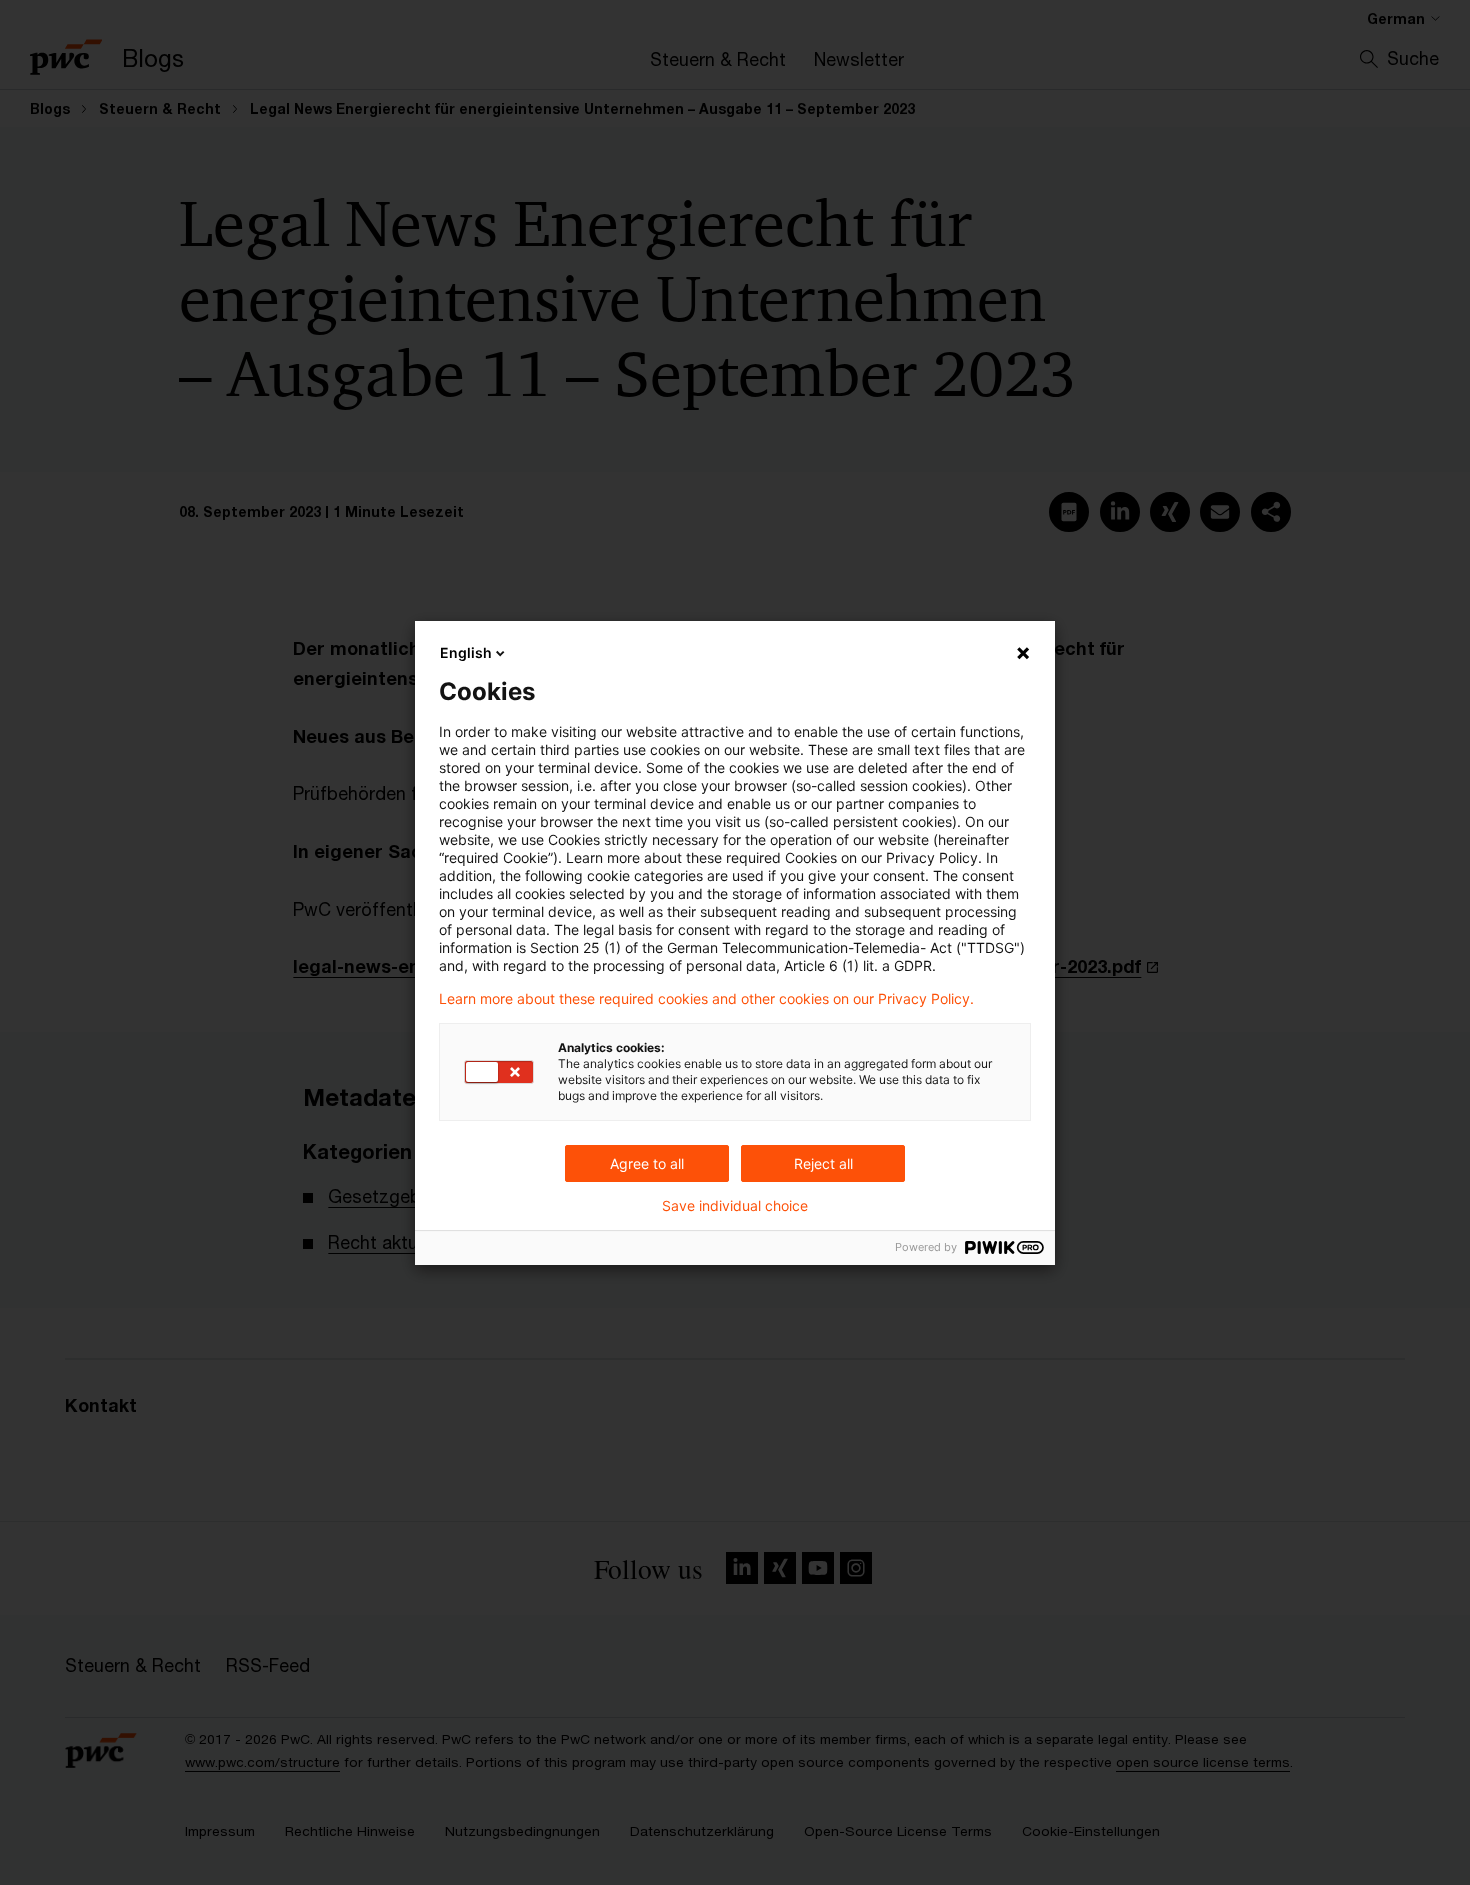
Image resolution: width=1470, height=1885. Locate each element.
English (466, 652)
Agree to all (647, 1163)
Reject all (823, 1163)
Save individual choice (735, 1206)
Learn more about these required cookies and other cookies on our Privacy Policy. (706, 999)
